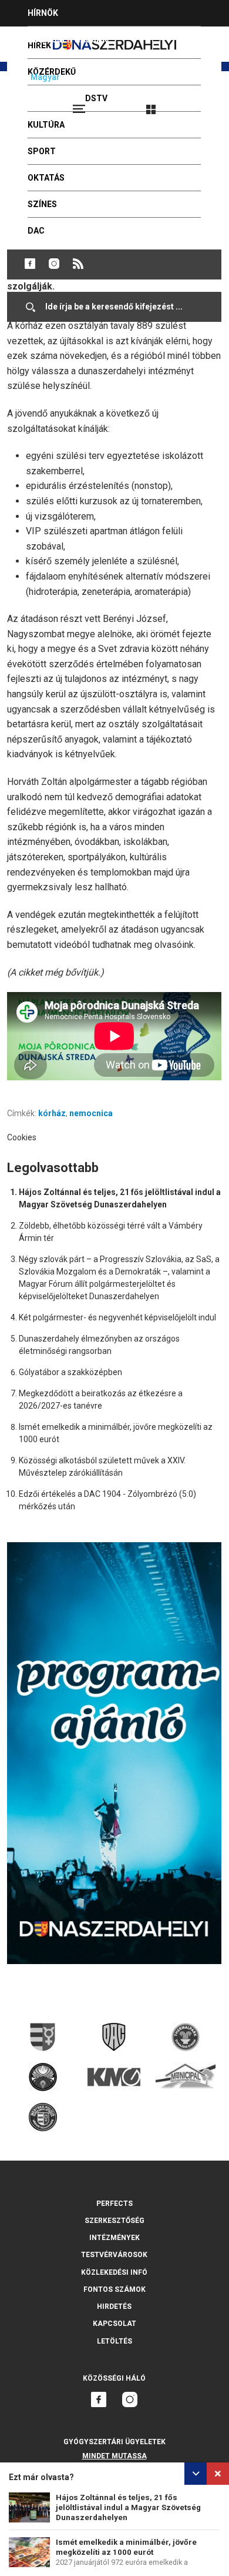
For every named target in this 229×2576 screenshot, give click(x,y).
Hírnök (43, 13)
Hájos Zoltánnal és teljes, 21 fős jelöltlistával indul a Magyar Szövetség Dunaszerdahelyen (128, 2507)
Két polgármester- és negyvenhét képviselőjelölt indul (117, 1317)
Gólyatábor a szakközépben (70, 1372)
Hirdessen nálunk (68, 39)
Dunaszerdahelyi (30, 264)
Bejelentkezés (195, 104)
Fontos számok (114, 2289)
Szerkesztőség (114, 2221)
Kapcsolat (114, 2324)
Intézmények (114, 2238)
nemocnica (91, 1113)
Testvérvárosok (114, 2255)
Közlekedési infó (114, 2272)
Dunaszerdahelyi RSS (78, 264)
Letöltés (114, 2341)
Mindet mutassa (114, 2456)
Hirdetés (114, 2307)
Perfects (114, 2204)
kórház (52, 1113)
